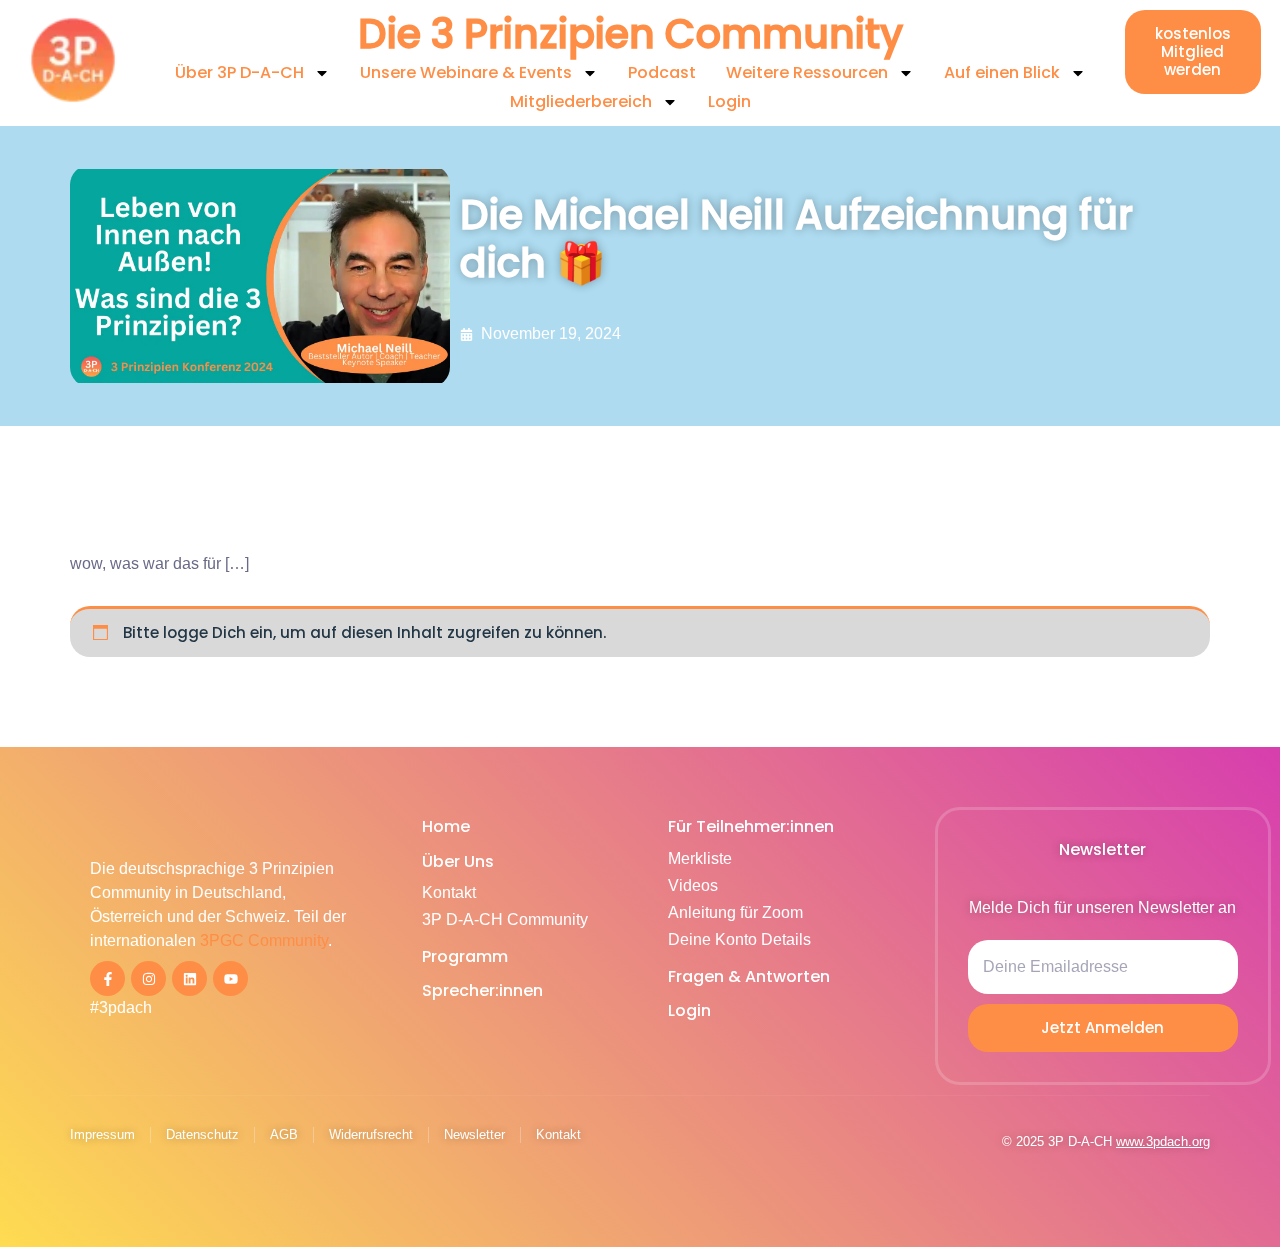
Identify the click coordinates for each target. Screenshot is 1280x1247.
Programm (465, 956)
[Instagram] (148, 978)
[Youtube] (230, 978)
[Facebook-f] (107, 978)
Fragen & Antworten (749, 976)
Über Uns (458, 861)
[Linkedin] (189, 978)
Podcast (662, 72)
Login (729, 101)
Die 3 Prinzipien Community (630, 34)
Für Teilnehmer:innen (751, 826)
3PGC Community (264, 940)
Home (446, 826)
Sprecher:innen (482, 990)
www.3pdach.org (1163, 1141)
